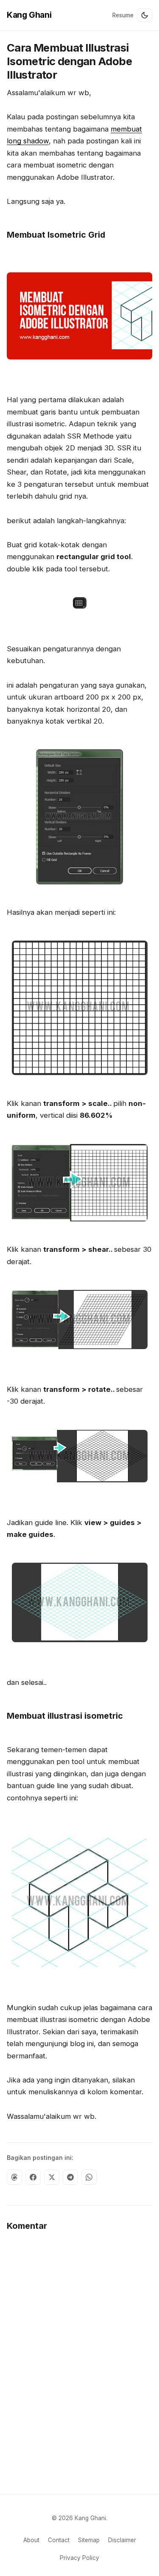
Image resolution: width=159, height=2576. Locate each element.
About (31, 2540)
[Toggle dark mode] (145, 15)
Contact (59, 2540)
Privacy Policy (79, 2558)
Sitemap (89, 2540)
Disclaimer (122, 2540)
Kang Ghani (29, 15)
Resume (123, 15)
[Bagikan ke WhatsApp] (89, 2177)
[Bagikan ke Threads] (14, 2177)
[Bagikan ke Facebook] (33, 2177)
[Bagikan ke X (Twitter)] (52, 2177)
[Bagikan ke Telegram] (70, 2177)
